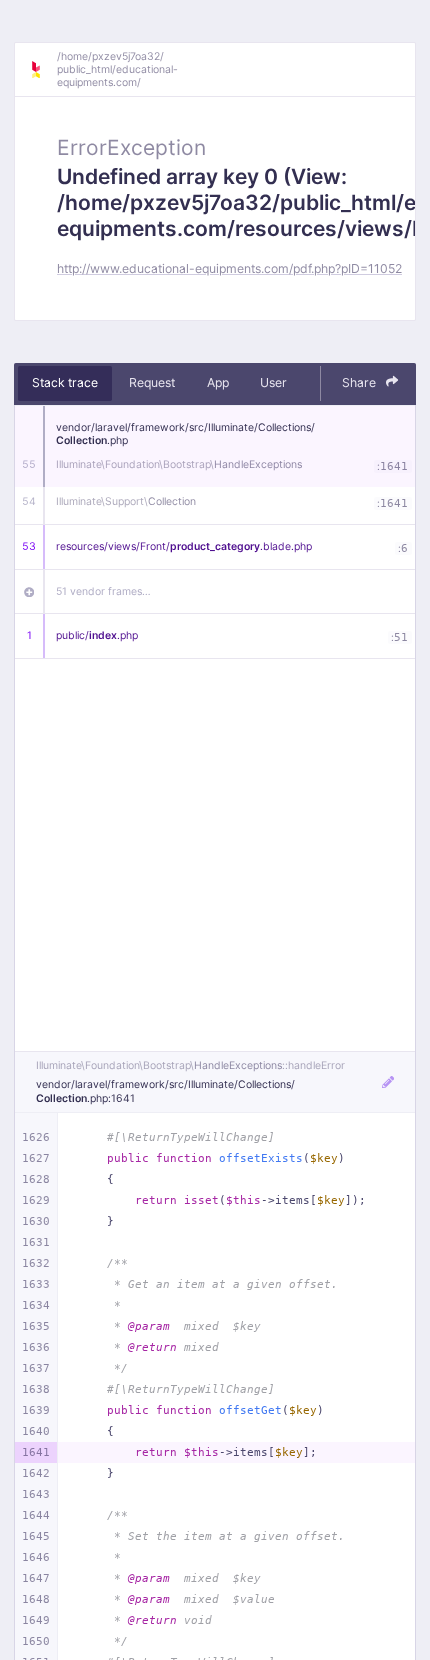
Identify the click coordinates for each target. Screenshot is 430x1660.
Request (152, 382)
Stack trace (65, 382)
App (218, 382)
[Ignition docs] (43, 70)
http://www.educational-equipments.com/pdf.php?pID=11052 (229, 268)
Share (360, 382)
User (273, 382)
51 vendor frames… (103, 591)
